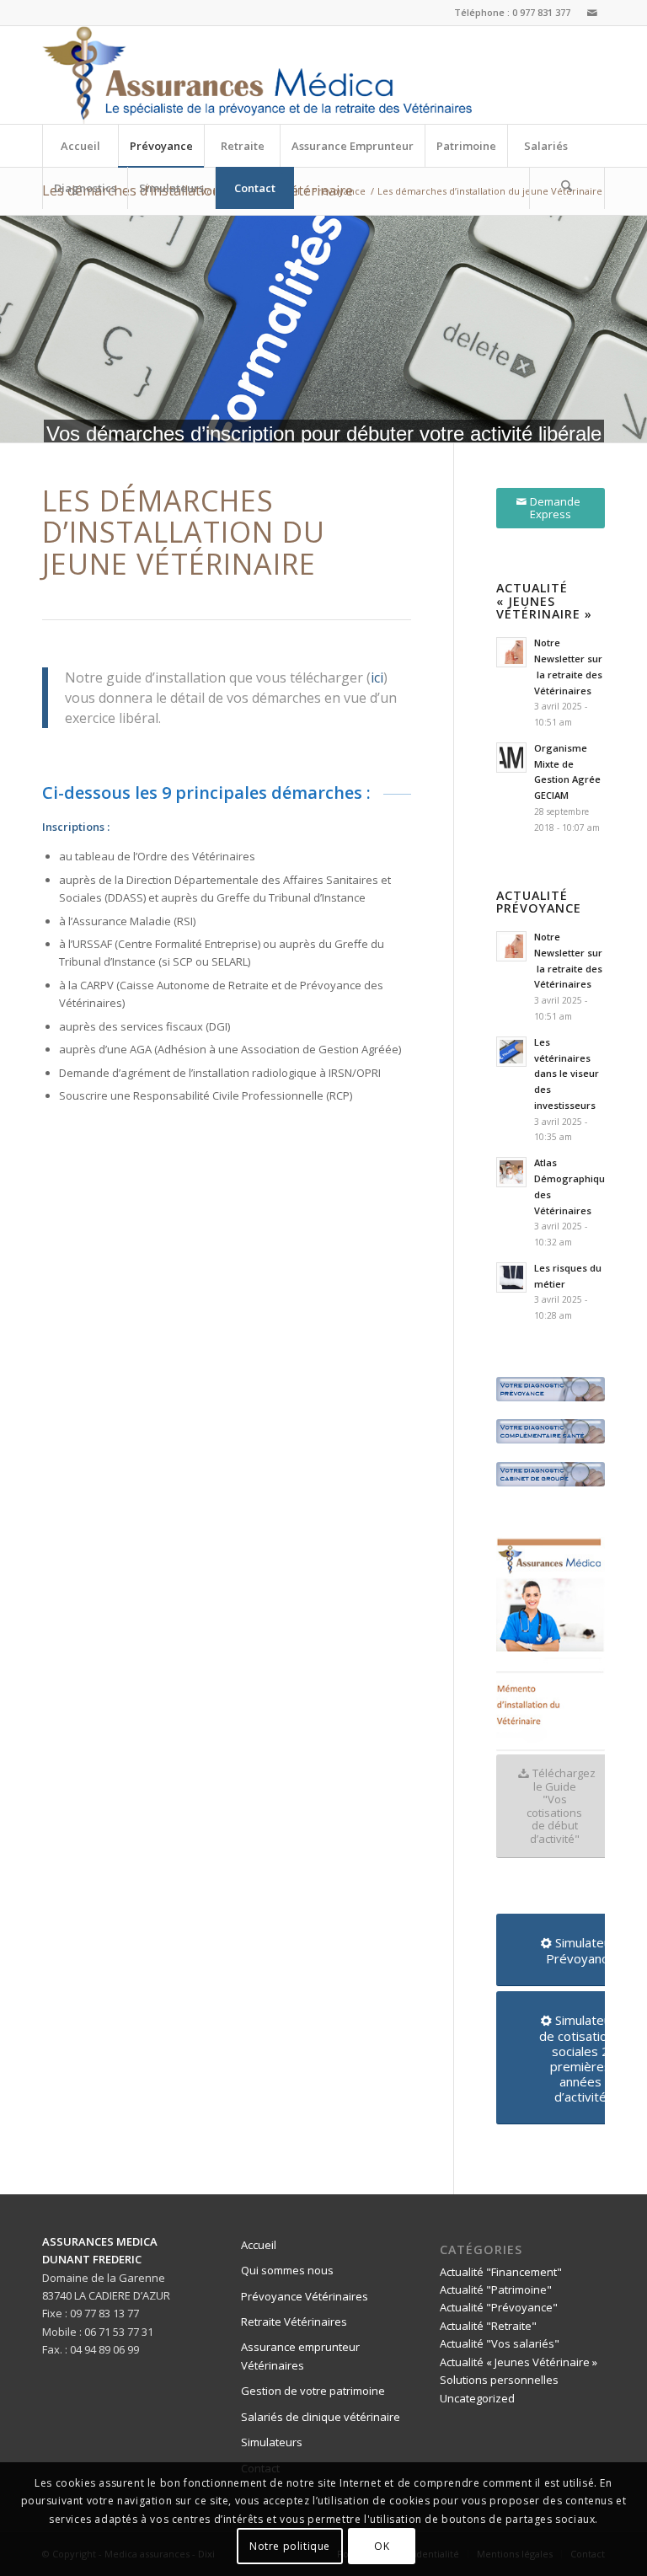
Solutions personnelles (499, 2380)
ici (377, 677)
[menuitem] (80, 146)
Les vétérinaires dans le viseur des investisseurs (567, 1074)
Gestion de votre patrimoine (313, 2391)
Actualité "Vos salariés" (500, 2343)
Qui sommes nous (287, 2270)
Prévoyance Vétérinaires (305, 2296)
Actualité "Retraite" (488, 2326)
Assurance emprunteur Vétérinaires (300, 2356)
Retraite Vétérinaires (294, 2322)
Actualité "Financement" (501, 2272)
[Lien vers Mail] (592, 13)
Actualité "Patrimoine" (496, 2289)
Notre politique (290, 2546)
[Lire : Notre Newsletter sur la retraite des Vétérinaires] (511, 652)
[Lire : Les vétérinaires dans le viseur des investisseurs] (511, 1052)
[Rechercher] (567, 188)
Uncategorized (477, 2398)
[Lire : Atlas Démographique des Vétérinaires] (511, 1172)
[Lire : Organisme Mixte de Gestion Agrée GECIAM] (511, 758)
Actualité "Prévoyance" (499, 2307)
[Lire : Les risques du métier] (511, 1277)
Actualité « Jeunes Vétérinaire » (519, 2362)
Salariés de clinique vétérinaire (321, 2417)
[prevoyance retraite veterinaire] (257, 75)
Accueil (259, 2245)
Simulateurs (272, 2442)
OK (382, 2546)
